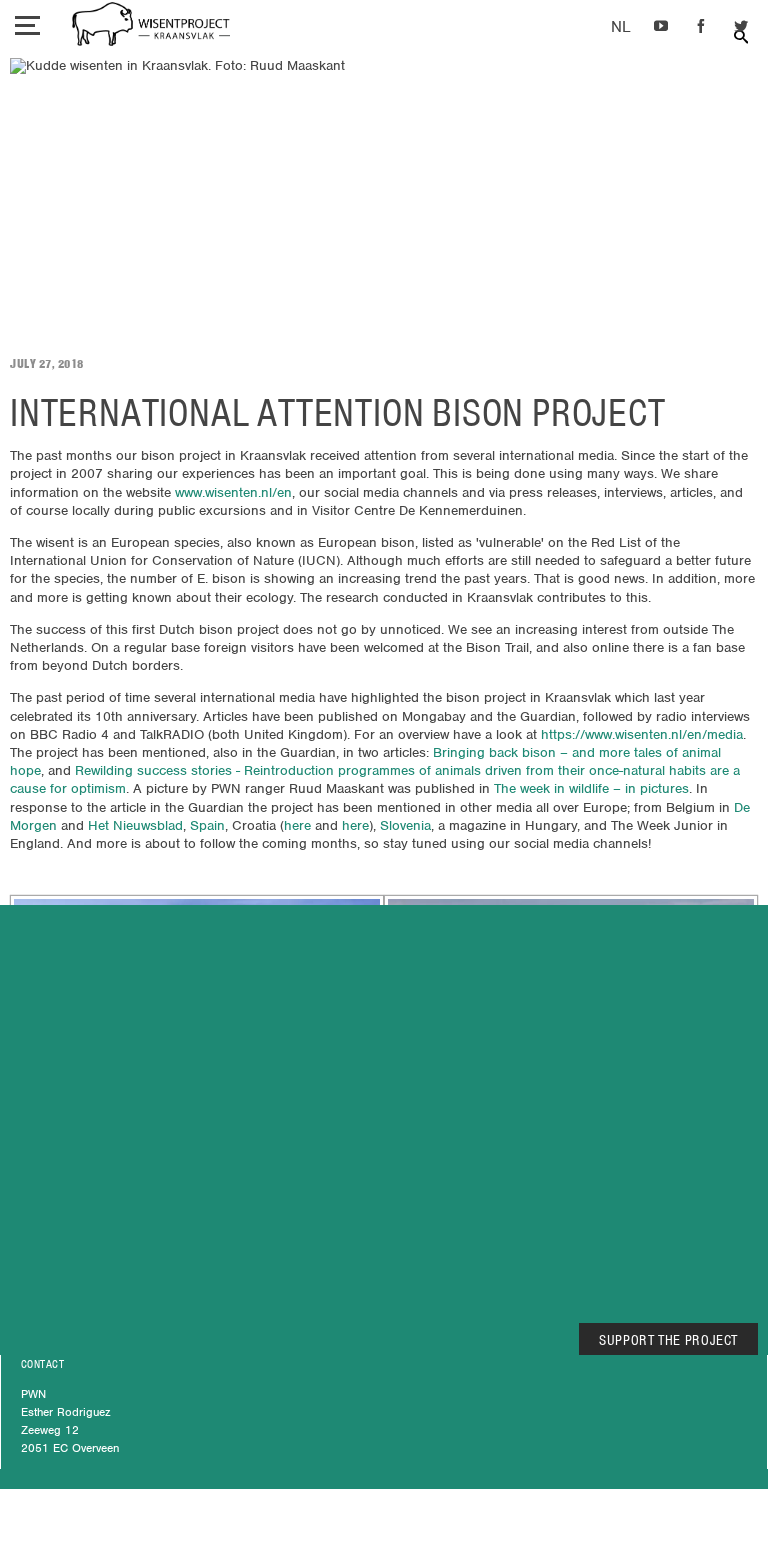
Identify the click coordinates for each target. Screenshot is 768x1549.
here (297, 825)
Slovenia (405, 825)
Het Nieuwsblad (135, 825)
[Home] (151, 26)
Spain (207, 825)
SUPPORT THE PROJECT (668, 1340)
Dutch (620, 27)
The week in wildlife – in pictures (591, 788)
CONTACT (42, 1364)
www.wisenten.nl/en (233, 492)
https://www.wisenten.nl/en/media (642, 734)
